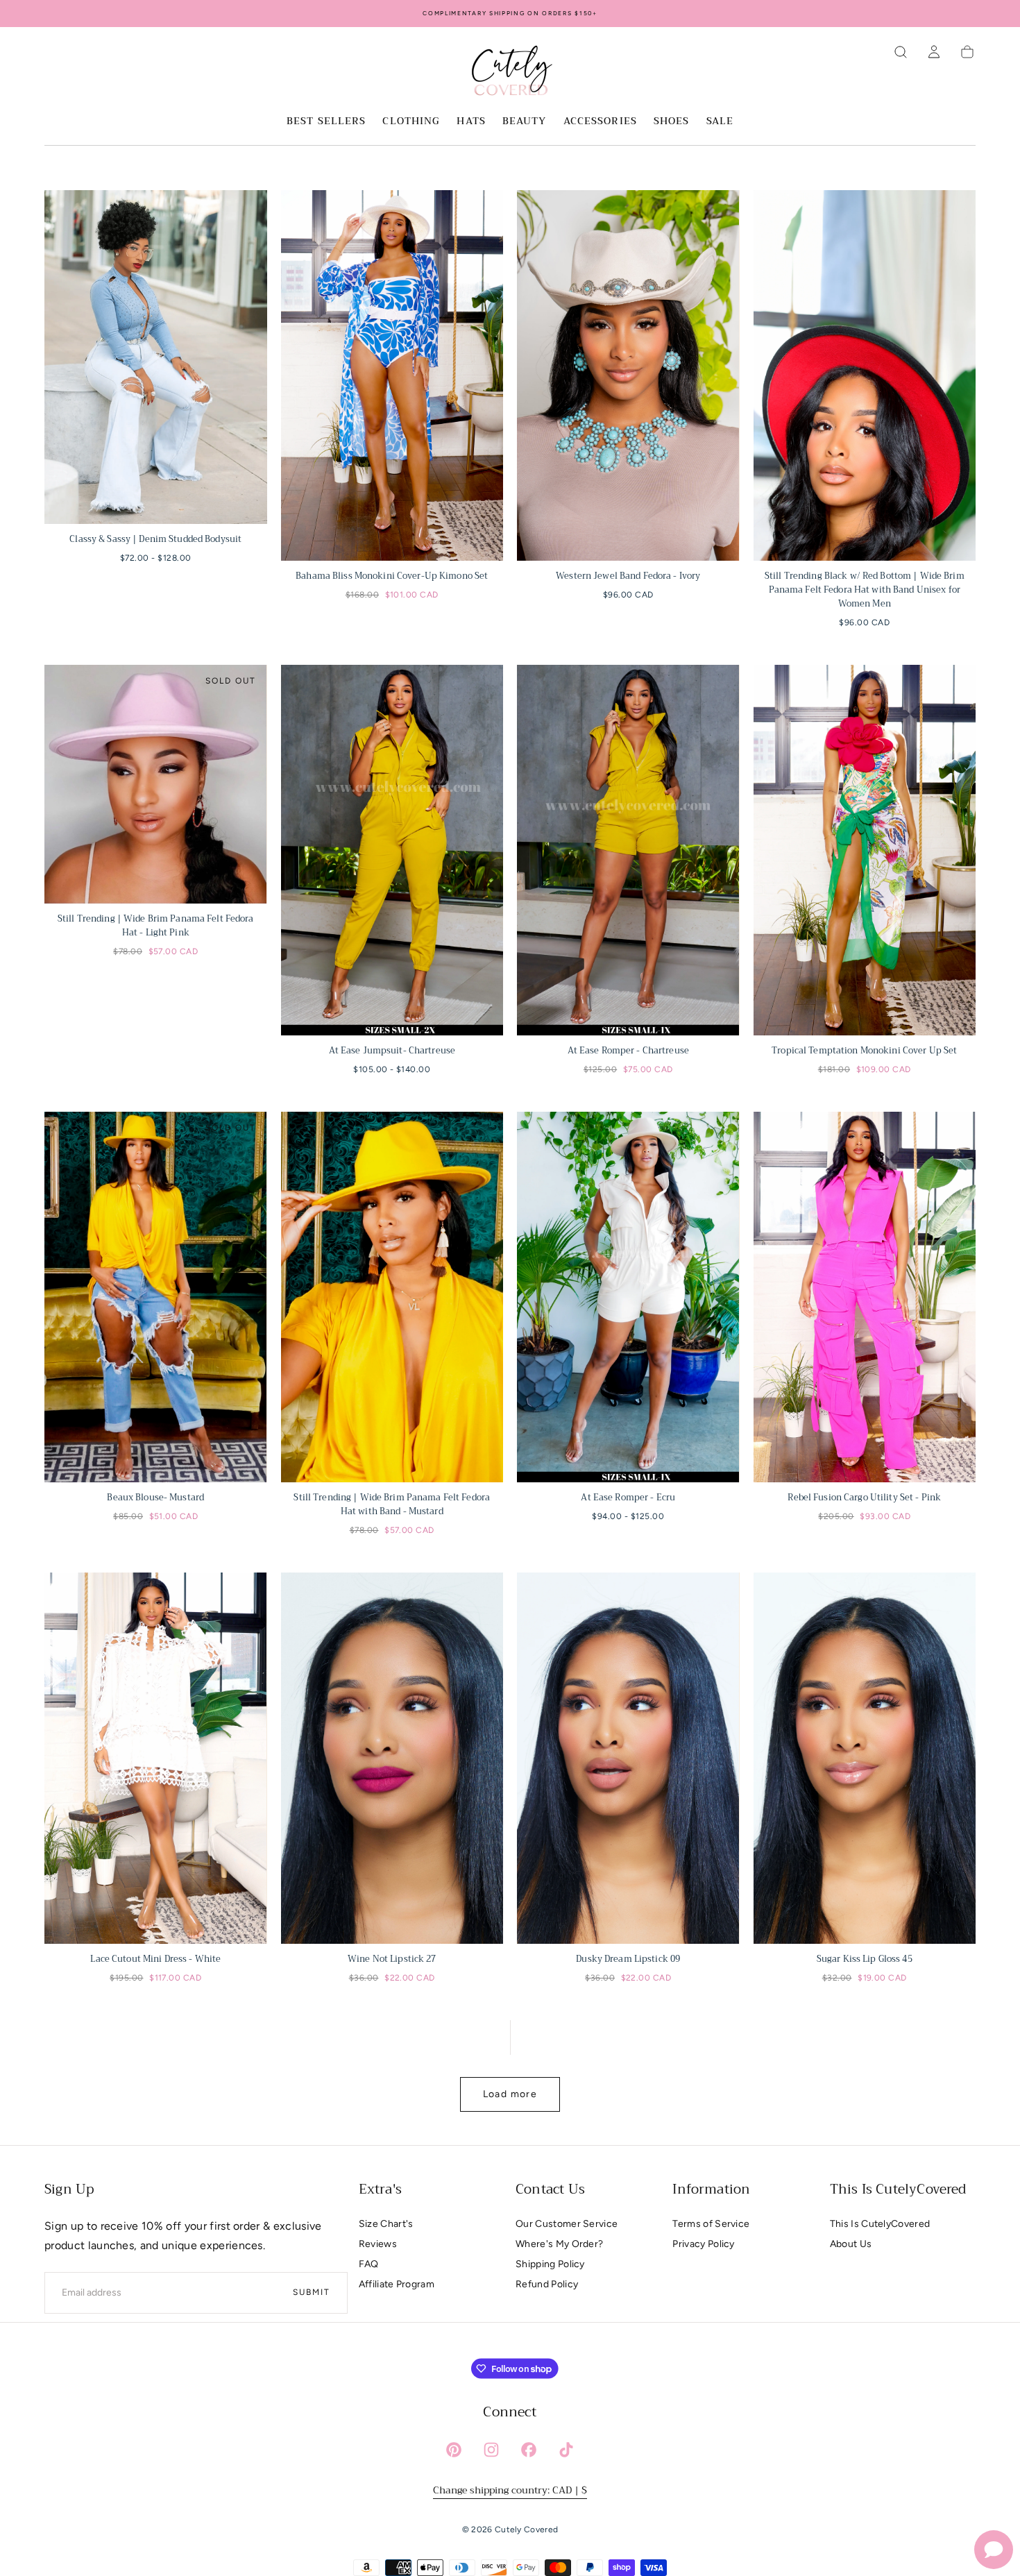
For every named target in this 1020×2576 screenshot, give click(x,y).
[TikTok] (566, 2450)
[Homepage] (510, 73)
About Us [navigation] (851, 2244)
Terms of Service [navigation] (711, 2224)
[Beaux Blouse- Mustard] (156, 1297)
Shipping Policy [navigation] (550, 2264)
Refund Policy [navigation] (547, 2284)
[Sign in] (934, 52)
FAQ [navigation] (369, 2264)
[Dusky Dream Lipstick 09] (628, 1758)
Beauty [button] (525, 122)
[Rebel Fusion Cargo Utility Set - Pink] (865, 1297)
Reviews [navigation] (378, 2244)
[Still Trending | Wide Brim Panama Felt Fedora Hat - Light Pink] (156, 784)
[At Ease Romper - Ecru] (628, 1297)
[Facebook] (529, 2450)
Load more (510, 2094)
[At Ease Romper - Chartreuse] (628, 850)
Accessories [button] (600, 122)
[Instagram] (491, 2450)
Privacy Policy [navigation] (703, 2244)
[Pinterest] (454, 2450)
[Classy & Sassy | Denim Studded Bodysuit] (156, 357)
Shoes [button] (672, 122)
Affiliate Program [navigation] (397, 2284)
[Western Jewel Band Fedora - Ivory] (628, 375)
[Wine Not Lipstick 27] (392, 1758)
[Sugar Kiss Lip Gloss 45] (865, 1758)
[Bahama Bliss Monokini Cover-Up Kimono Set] (392, 375)
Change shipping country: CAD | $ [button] (510, 2490)
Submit (312, 2292)
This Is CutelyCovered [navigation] (880, 2224)
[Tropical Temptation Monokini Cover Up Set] (865, 850)
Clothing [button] (411, 122)
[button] (901, 52)
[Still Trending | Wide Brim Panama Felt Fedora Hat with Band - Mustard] (392, 1297)
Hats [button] (471, 122)
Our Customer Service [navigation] (567, 2224)
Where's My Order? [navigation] (559, 2244)
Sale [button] (720, 122)
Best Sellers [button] (326, 122)
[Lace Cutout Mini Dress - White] (156, 1758)
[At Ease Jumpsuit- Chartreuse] (392, 850)
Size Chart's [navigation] (386, 2224)
